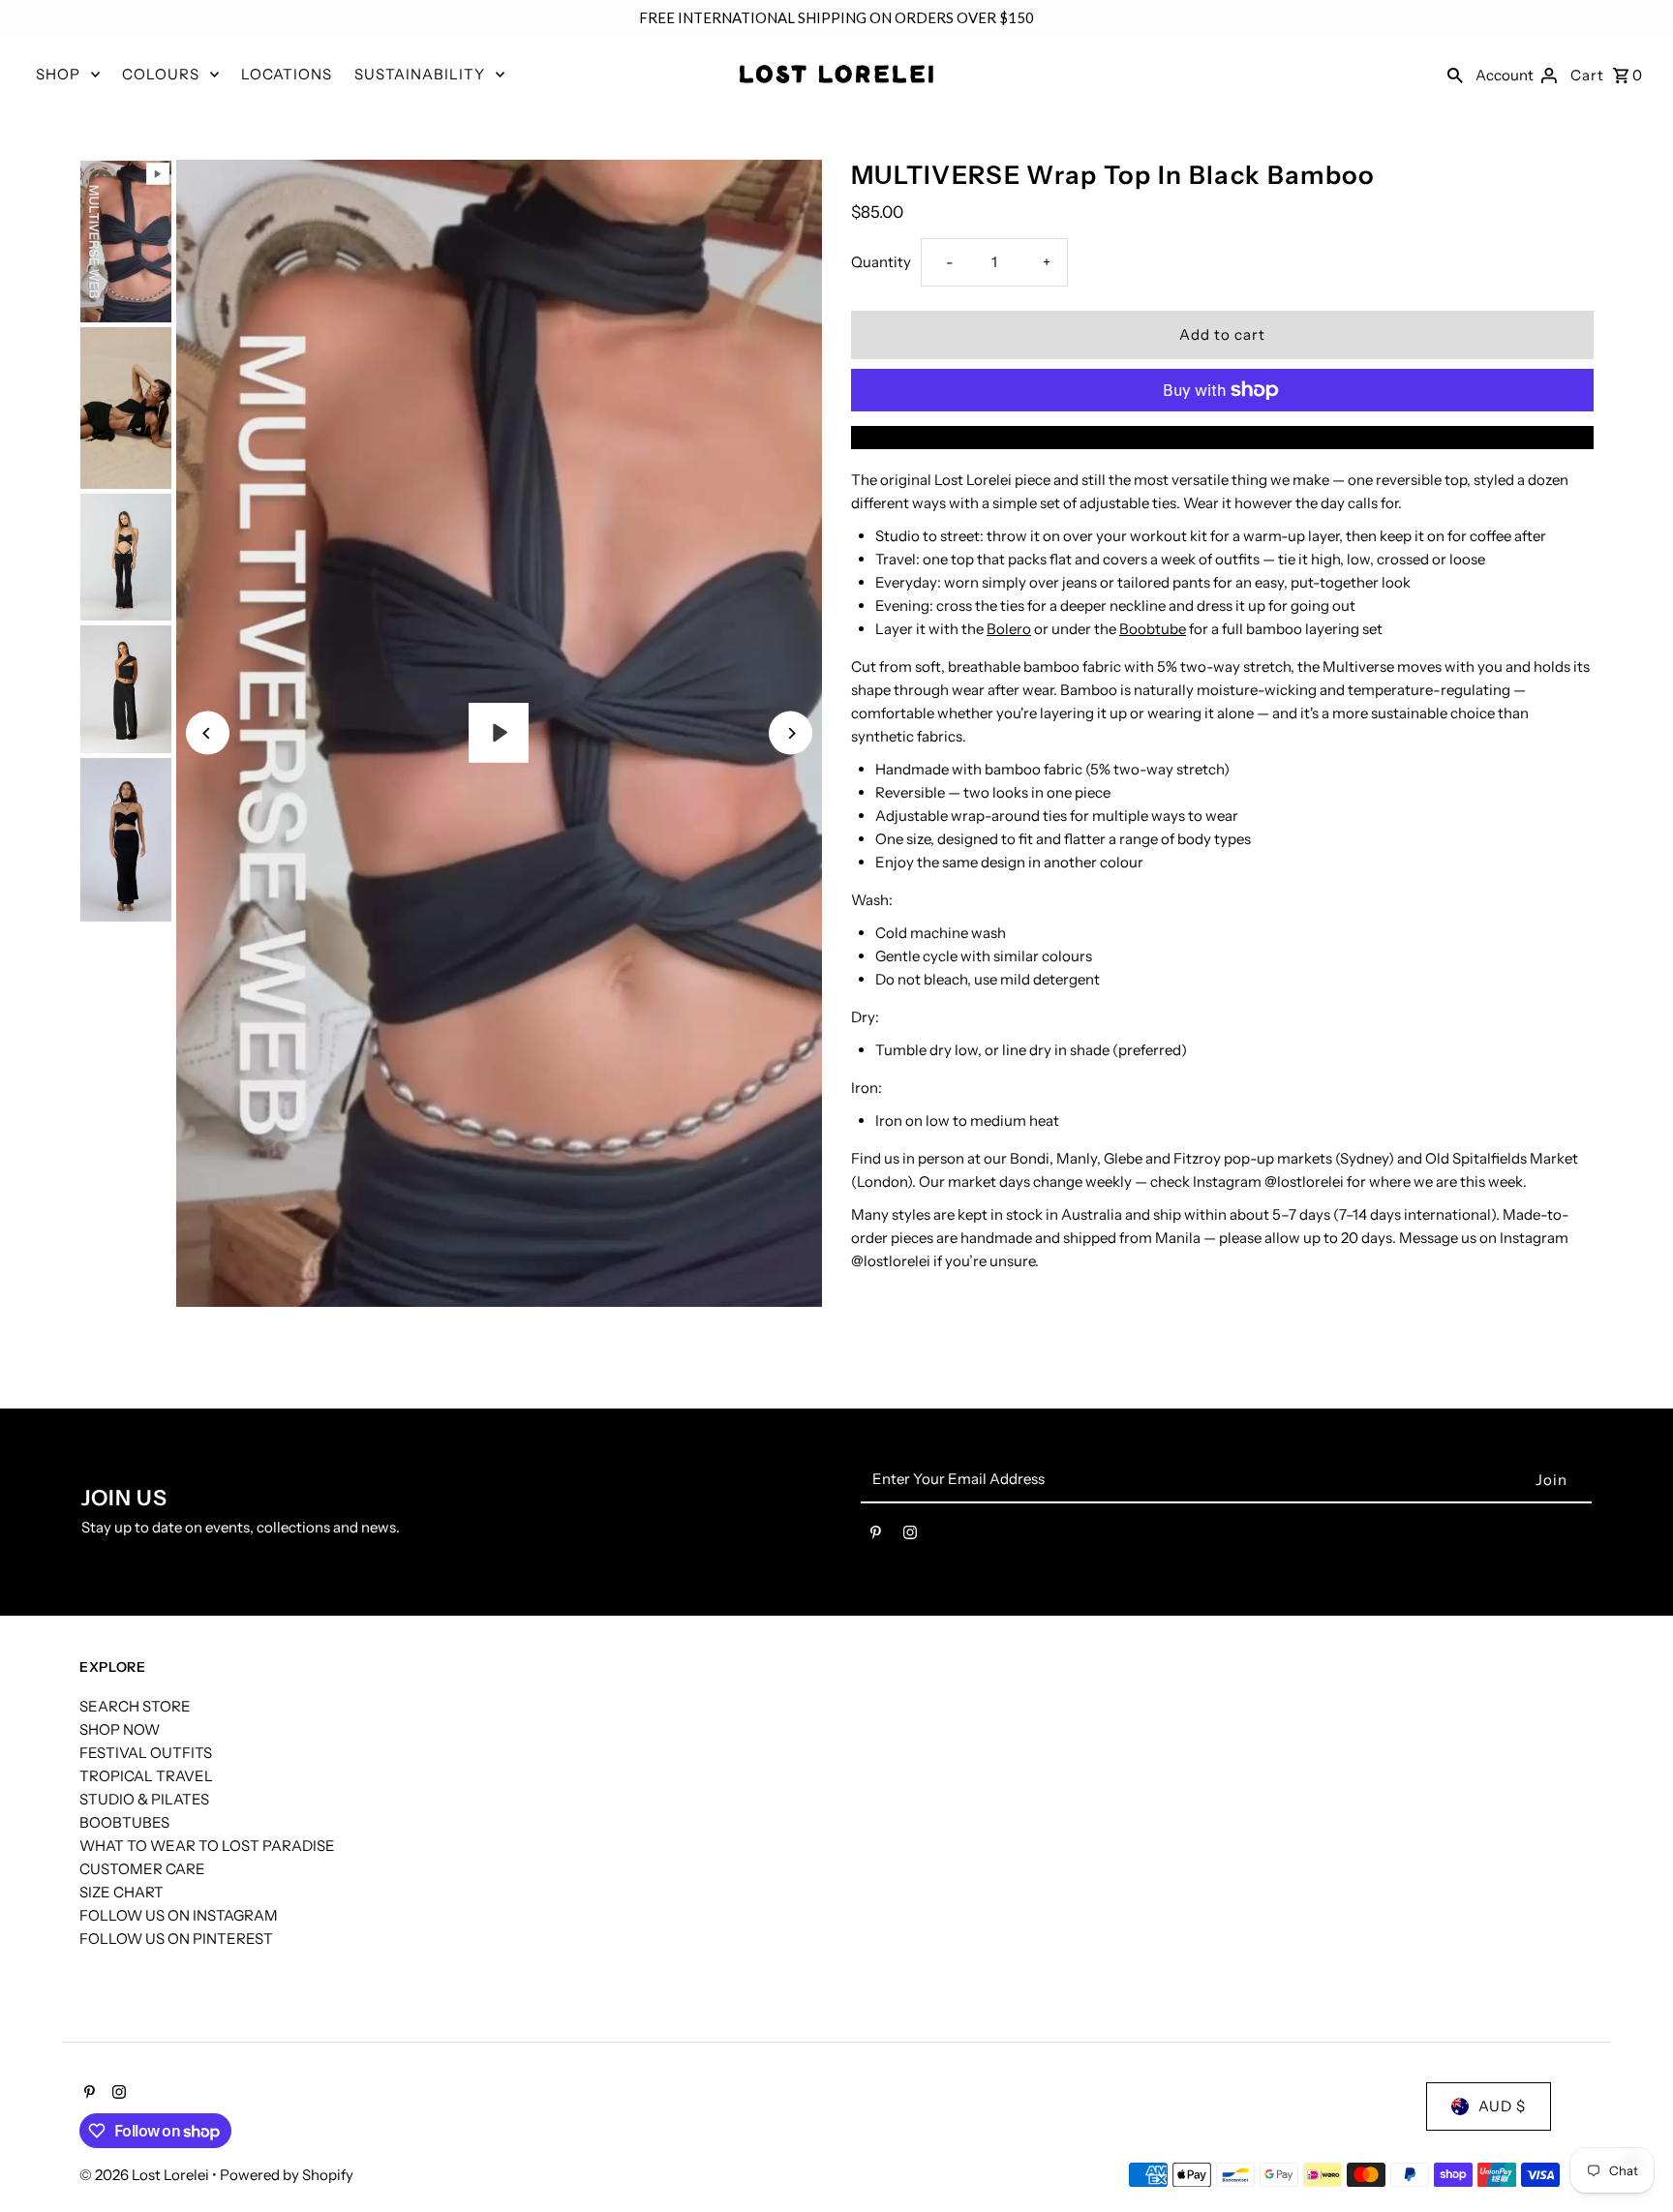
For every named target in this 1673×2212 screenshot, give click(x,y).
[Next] (791, 733)
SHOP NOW (120, 1729)
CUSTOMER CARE (142, 1869)
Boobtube (1153, 629)
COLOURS (161, 74)
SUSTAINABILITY (420, 74)
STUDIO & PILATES (144, 1799)
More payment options (1223, 437)
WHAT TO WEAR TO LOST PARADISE (207, 1846)
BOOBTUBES (124, 1822)
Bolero (1009, 629)
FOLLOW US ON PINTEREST (176, 1939)
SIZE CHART (122, 1892)
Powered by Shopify (287, 2175)
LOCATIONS (287, 74)
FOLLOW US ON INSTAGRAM (179, 1915)
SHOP (58, 74)
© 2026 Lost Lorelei (146, 2175)
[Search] (1455, 75)
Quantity (881, 262)
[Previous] (208, 733)
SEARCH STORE (135, 1706)
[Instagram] (910, 1536)
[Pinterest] (876, 1536)
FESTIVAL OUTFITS (146, 1753)
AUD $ (1502, 2106)
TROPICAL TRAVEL (146, 1776)
